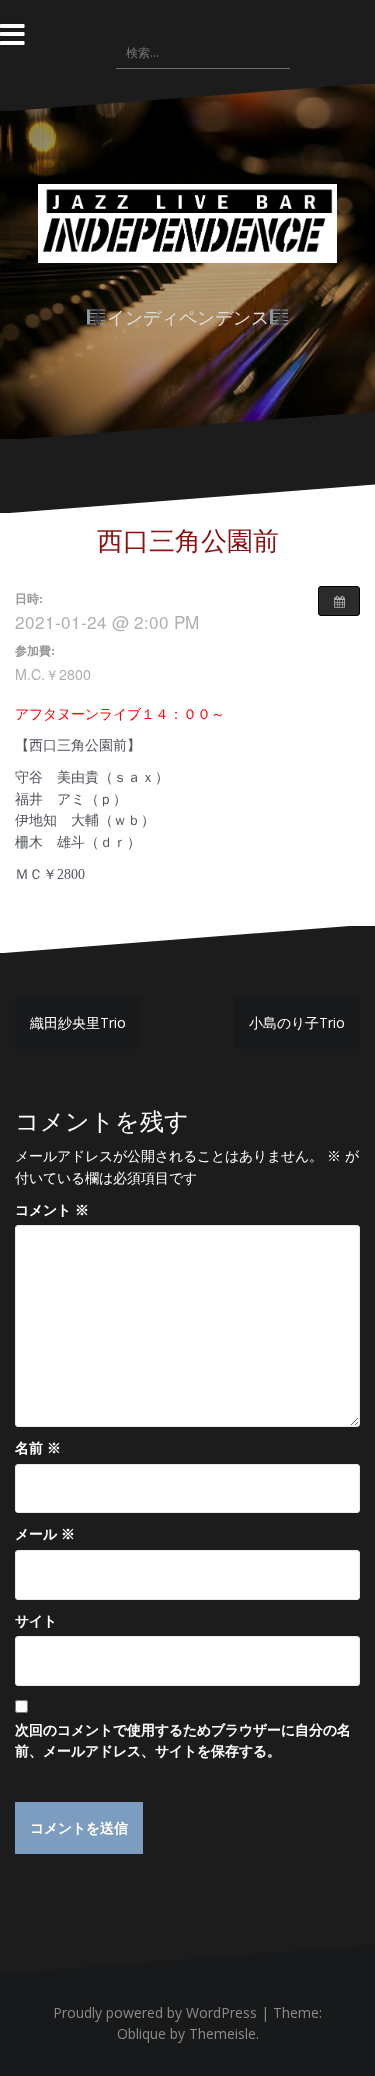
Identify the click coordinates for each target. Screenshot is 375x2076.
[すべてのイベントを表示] (339, 601)
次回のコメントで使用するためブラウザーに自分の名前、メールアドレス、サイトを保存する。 (183, 1740)
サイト (36, 1620)
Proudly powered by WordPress (155, 2012)
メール (45, 1533)
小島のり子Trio (297, 1022)
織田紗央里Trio (78, 1022)
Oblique (141, 2033)
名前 (38, 1447)
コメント (52, 1209)
